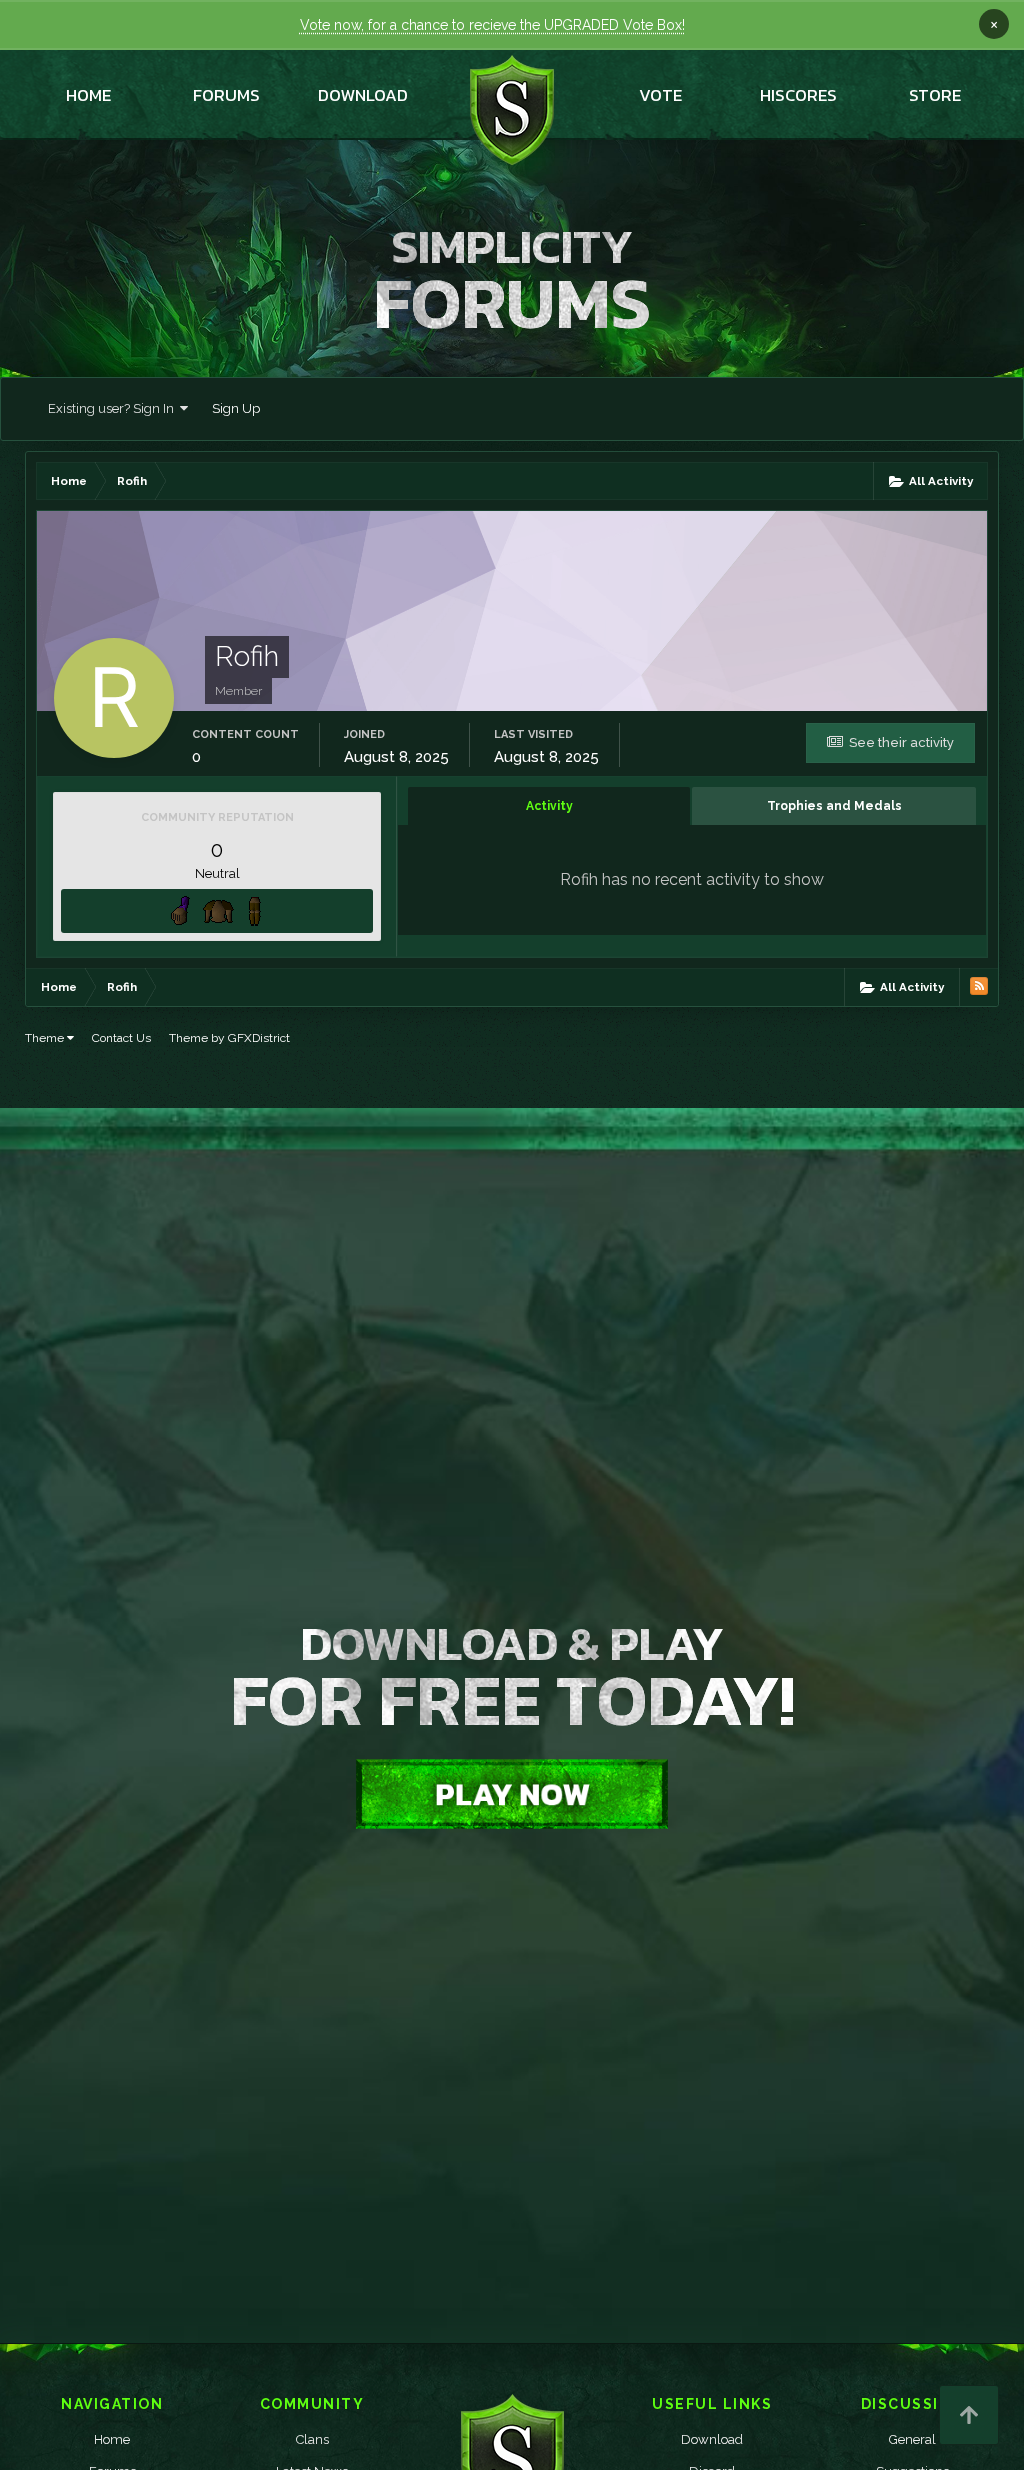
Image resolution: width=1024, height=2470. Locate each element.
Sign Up (236, 408)
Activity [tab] (549, 806)
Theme (46, 1038)
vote (660, 95)
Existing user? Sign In (114, 408)
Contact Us (121, 1038)
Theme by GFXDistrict (229, 1038)
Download (712, 2439)
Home (88, 95)
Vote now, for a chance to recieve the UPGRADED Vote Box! (492, 25)
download (363, 95)
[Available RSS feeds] (979, 986)
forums (226, 95)
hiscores (798, 95)
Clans (312, 2439)
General (912, 2439)
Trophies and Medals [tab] (834, 806)
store (935, 95)
